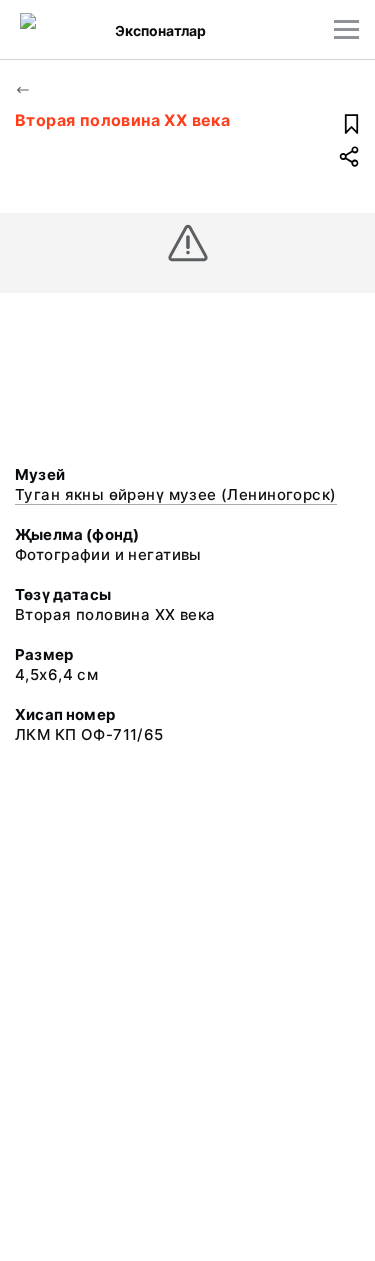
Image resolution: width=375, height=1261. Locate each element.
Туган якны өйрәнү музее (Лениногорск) (176, 494)
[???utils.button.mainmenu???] (346, 29)
